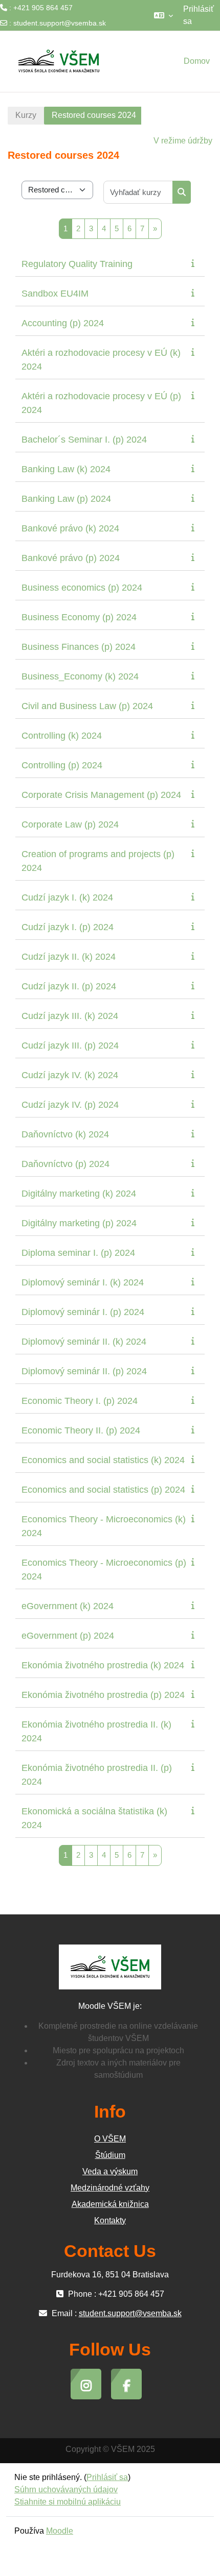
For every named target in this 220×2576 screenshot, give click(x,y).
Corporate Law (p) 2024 (70, 824)
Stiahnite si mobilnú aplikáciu (68, 2502)
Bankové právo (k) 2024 (70, 528)
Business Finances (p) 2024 (79, 647)
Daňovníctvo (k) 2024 (65, 1134)
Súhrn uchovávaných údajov (66, 2489)
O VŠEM (110, 2139)
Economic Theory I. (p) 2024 (80, 1401)
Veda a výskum (110, 2171)
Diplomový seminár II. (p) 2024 (84, 1371)
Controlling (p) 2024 (62, 765)
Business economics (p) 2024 (82, 588)
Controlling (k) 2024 (62, 736)
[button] (163, 15)
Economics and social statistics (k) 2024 (103, 1460)
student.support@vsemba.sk (60, 23)
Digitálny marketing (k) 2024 (79, 1194)
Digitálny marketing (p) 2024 (79, 1223)
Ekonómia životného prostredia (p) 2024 (103, 1695)
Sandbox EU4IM (55, 294)
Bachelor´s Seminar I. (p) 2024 (84, 440)
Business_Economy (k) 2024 (80, 676)
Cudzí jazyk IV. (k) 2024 (70, 1075)
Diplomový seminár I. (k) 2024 (83, 1282)
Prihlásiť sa (199, 15)
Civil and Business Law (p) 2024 (87, 706)
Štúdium (110, 2155)
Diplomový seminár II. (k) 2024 (84, 1342)
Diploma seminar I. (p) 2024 (78, 1253)
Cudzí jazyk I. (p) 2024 (68, 927)
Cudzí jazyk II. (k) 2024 (69, 957)
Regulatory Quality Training (77, 264)
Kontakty (110, 2220)
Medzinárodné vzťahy (110, 2188)
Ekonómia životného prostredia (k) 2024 (103, 1665)
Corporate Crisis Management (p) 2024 (101, 795)
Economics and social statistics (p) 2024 (103, 1490)
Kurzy (26, 115)
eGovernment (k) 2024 (68, 1606)
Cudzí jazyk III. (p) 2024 (70, 1046)
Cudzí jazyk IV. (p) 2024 (70, 1105)
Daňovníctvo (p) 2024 (65, 1164)
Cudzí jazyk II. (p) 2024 (69, 986)
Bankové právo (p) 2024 (71, 558)
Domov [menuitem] (197, 61)
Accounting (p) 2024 (63, 323)
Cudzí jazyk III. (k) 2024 (70, 1016)
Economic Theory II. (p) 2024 (81, 1430)
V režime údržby (183, 141)
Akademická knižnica (110, 2204)
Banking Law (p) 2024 (66, 499)
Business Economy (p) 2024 (79, 617)
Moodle (60, 2531)
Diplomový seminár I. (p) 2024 (83, 1312)
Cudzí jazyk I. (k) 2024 (67, 897)
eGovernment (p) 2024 (68, 1636)
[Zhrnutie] (195, 263)
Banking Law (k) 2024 (66, 469)
